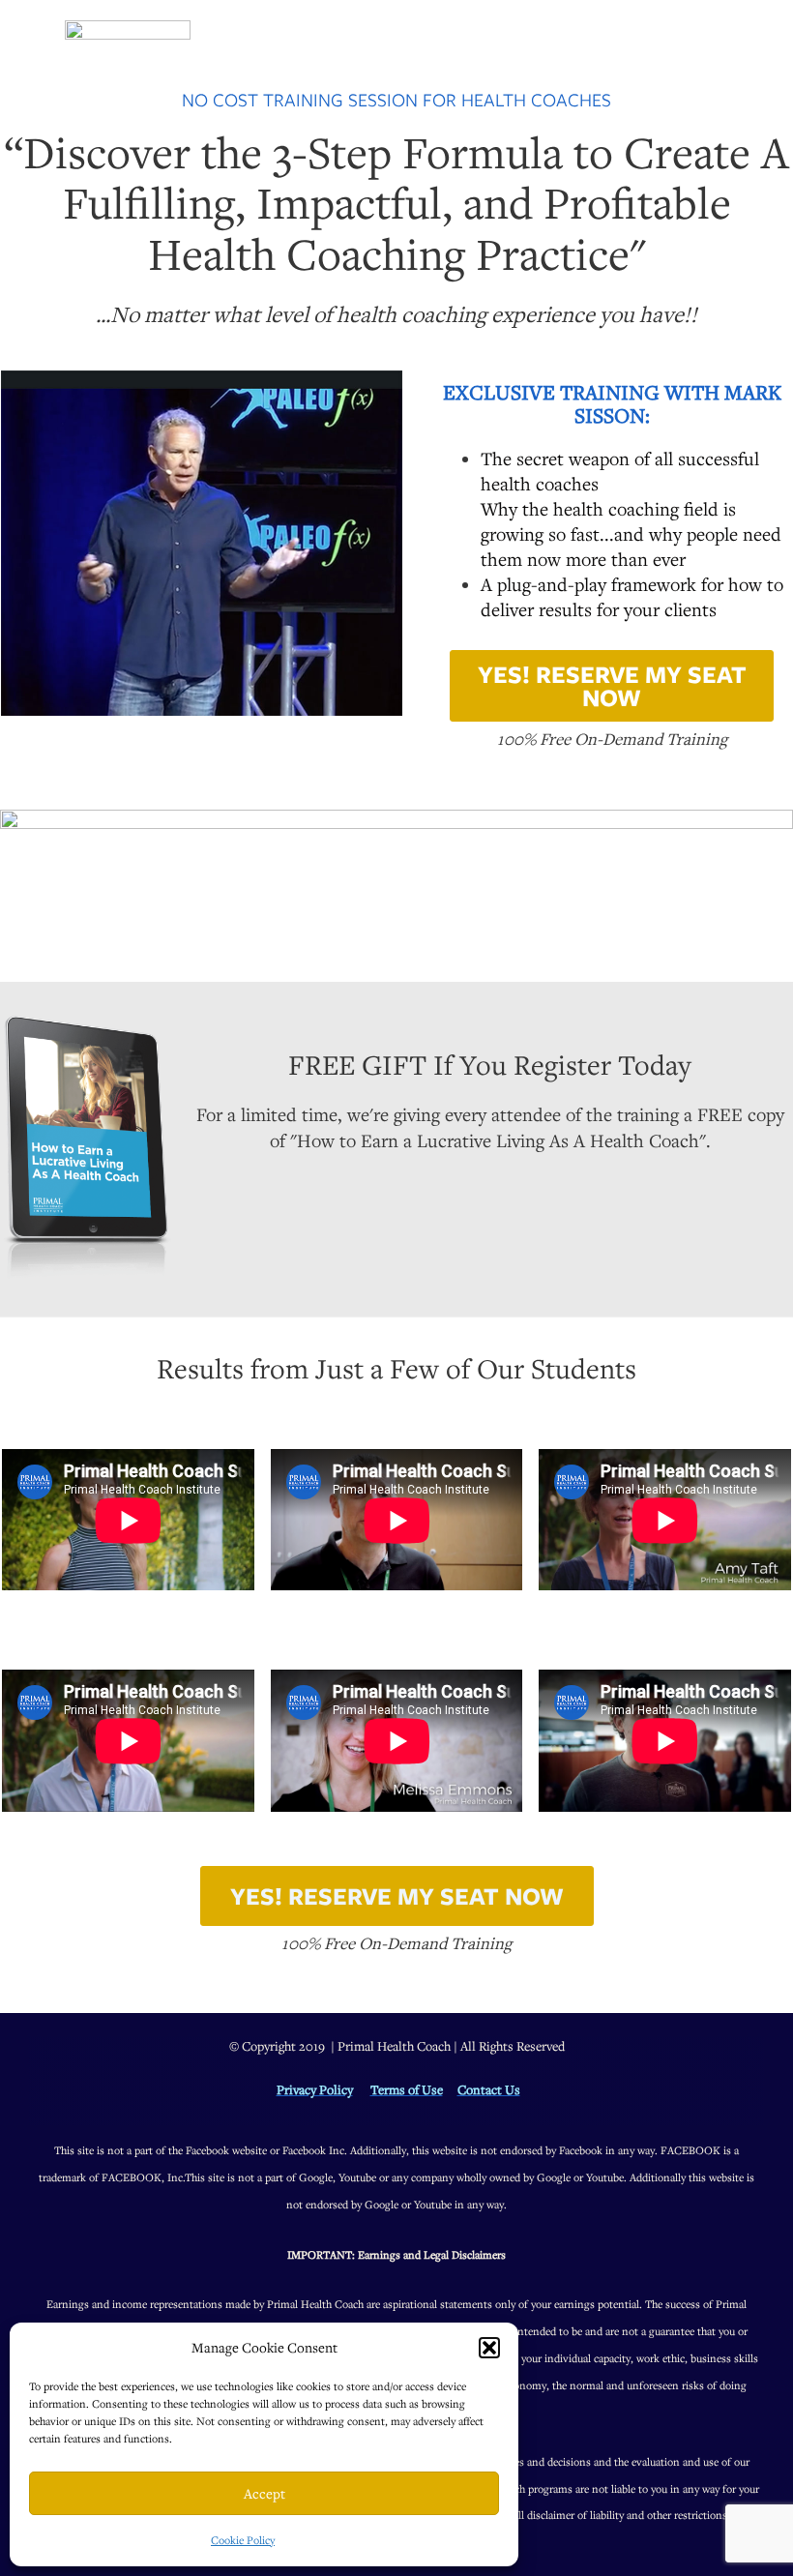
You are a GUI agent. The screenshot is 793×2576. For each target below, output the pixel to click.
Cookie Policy (243, 2540)
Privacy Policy (315, 2089)
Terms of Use (407, 2089)
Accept (264, 2493)
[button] (489, 2348)
